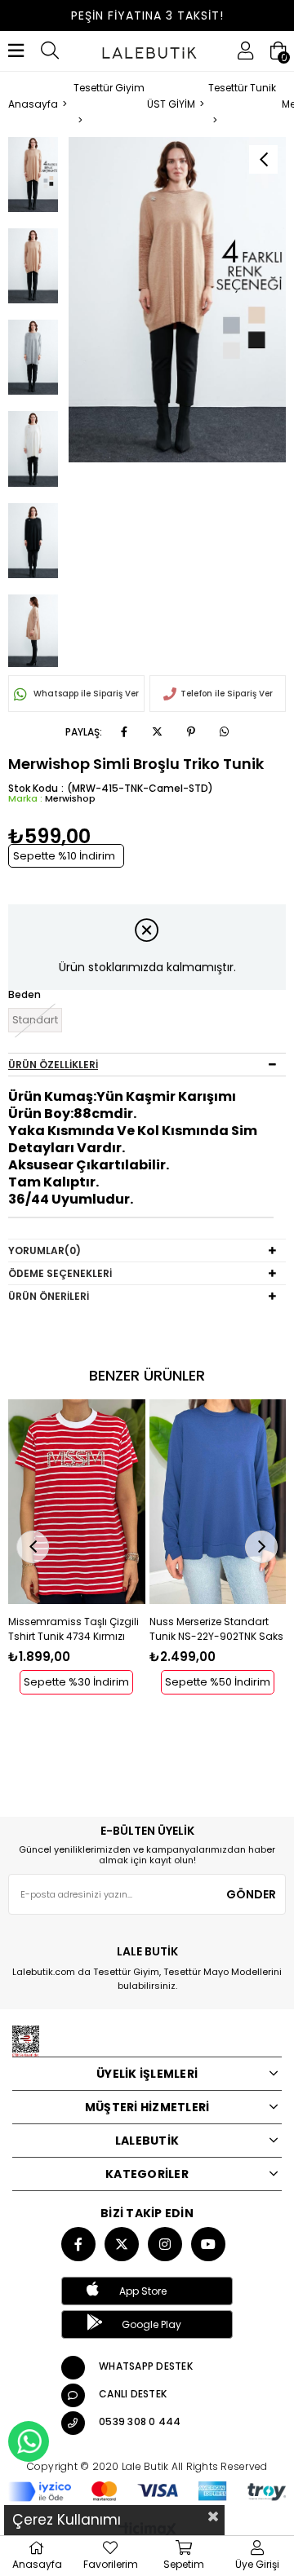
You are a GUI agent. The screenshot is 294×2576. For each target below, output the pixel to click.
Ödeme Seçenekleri (60, 1273)
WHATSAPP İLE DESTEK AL (29, 2441)
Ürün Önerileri (49, 1296)
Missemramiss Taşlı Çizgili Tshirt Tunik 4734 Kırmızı (73, 1629)
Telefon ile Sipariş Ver (227, 694)
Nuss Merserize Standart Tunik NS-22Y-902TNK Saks (216, 1629)
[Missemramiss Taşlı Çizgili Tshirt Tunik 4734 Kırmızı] (77, 1502)
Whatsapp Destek (146, 2366)
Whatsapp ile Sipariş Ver (85, 694)
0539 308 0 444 (140, 2421)
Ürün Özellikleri (53, 1065)
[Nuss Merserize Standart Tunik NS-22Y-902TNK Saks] (218, 1502)
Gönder (251, 1894)
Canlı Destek (133, 2394)
